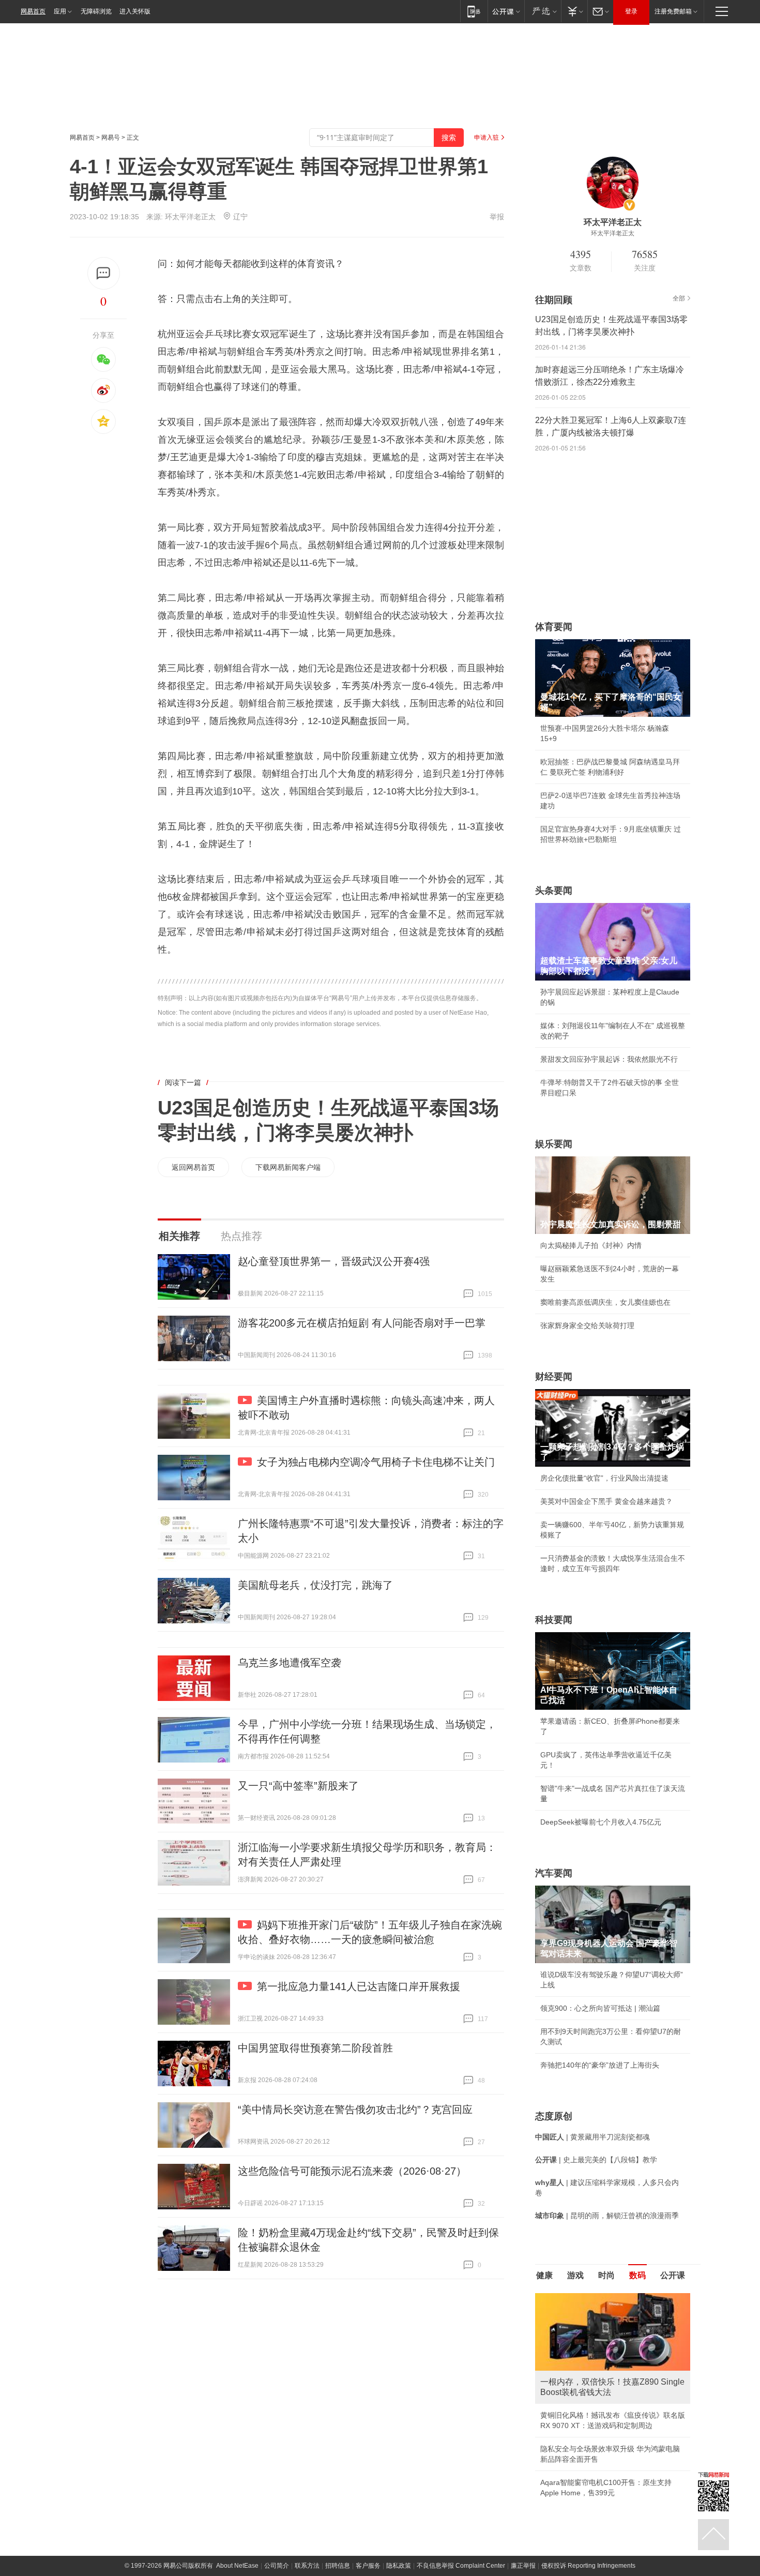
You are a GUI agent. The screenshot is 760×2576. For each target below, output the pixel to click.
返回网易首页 (193, 1167)
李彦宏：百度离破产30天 (581, 2390)
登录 (631, 11)
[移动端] (474, 11)
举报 (497, 217)
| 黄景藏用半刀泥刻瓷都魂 (592, 2137)
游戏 (575, 2275)
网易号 (111, 138)
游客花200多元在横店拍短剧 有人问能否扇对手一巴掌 (362, 1323)
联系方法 (307, 2463)
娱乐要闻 (554, 1144)
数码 (637, 2275)
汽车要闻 (554, 1873)
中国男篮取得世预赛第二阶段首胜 (315, 2048)
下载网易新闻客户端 (288, 1167)
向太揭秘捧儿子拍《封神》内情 (591, 1245)
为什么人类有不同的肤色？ (584, 2344)
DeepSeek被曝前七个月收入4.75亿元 (601, 1822)
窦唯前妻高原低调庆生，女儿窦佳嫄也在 (605, 1302)
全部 (679, 298)
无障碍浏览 (96, 11)
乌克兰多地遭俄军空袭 (290, 1663)
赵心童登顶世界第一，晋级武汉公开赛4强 (334, 1261)
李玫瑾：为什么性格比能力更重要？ (598, 2297)
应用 (60, 11)
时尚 (606, 2275)
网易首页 (33, 11)
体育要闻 (554, 627)
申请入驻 (487, 138)
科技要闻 (554, 1620)
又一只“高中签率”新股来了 (298, 1786)
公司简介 (277, 2463)
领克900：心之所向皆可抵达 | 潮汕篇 (600, 2008)
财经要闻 (554, 1377)
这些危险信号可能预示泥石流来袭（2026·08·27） (352, 2171)
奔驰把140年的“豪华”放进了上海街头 (600, 2065)
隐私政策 (399, 2463)
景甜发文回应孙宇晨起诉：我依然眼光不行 (609, 1059)
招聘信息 (338, 2463)
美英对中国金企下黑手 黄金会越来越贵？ (606, 1501)
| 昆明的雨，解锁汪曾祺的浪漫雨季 (607, 2216)
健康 (544, 2275)
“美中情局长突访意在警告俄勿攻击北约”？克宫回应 (355, 2110)
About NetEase (237, 2463)
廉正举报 (523, 2463)
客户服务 (368, 2463)
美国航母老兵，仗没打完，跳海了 (315, 1585)
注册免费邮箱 (673, 11)
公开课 (673, 2275)
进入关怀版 (135, 11)
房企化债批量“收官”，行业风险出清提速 (604, 1478)
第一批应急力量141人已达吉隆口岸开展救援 (359, 1986)
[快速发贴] (104, 273)
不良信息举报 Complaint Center (461, 2463)
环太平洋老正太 (190, 217)
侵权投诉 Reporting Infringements (588, 2463)
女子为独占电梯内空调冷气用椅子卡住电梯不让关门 (376, 1462)
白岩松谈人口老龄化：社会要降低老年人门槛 (613, 2321)
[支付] (574, 11)
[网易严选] (543, 11)
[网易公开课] (506, 11)
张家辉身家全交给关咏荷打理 (587, 1325)
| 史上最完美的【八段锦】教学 (596, 2160)
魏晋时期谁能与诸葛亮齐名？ (587, 2367)
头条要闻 (554, 891)
